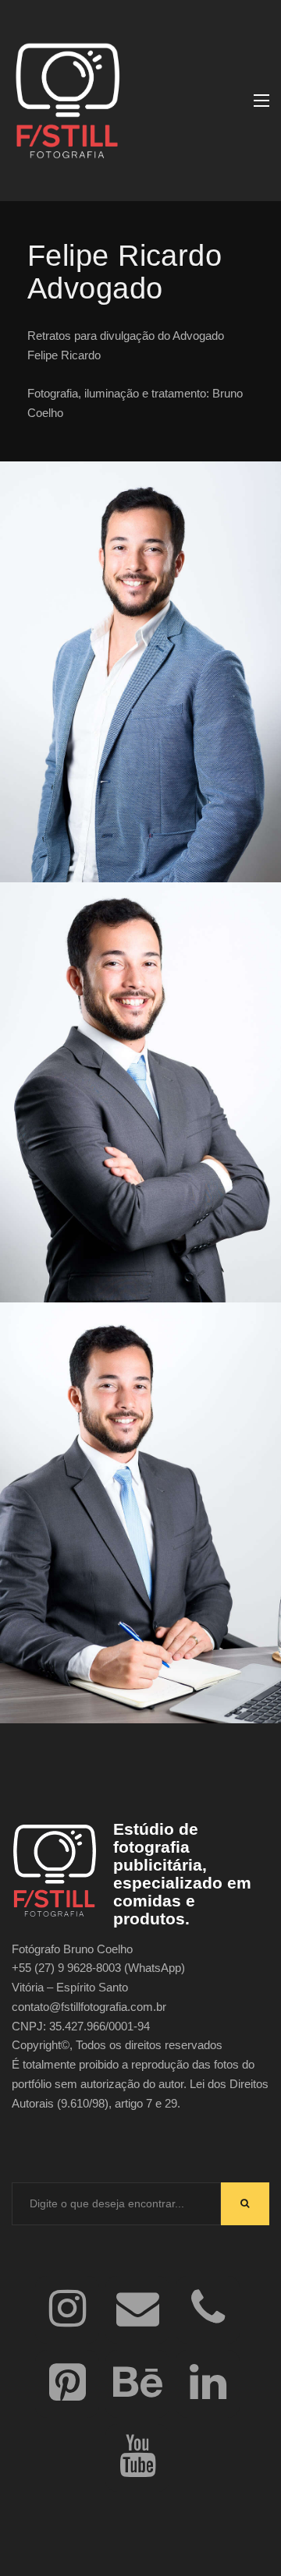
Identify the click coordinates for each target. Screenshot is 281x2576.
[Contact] (137, 2310)
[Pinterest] (67, 2384)
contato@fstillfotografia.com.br (89, 2007)
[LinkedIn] (208, 2384)
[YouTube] (137, 2458)
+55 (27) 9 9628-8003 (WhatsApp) (98, 1968)
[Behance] (137, 2384)
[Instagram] (67, 2310)
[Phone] (208, 2310)
